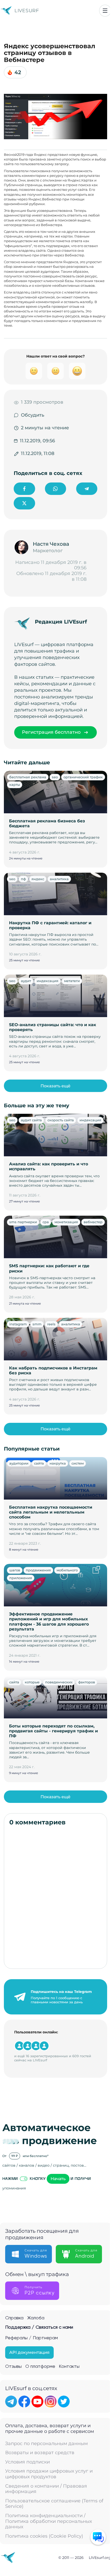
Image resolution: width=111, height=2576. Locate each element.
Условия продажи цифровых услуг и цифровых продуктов (49, 2474)
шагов (15, 1570)
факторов (87, 1682)
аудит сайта (31, 1120)
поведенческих (59, 1682)
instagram (18, 1324)
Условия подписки (27, 2462)
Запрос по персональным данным (46, 2444)
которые (32, 1682)
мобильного (67, 1570)
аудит (26, 981)
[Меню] (105, 11)
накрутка (58, 1463)
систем (78, 1463)
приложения (21, 1578)
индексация (47, 981)
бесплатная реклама (28, 777)
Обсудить (33, 415)
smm (37, 1324)
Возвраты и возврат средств (40, 2453)
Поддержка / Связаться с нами (39, 2327)
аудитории (19, 1463)
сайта (39, 1463)
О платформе (40, 2367)
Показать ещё (55, 1086)
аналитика (59, 879)
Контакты (69, 2367)
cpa (46, 1222)
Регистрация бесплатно (51, 732)
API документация (29, 2352)
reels (51, 1324)
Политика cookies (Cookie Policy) (44, 2536)
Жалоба (36, 2318)
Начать (58, 2179)
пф (23, 879)
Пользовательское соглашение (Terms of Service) (54, 2504)
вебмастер (93, 1222)
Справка (14, 2318)
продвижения (38, 1570)
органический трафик (83, 777)
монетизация (66, 1222)
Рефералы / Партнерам (31, 2338)
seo (55, 777)
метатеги (72, 981)
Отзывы (13, 2367)
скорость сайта (61, 1120)
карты (15, 785)
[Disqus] (55, 1897)
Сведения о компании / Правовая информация (46, 2489)
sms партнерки (23, 1222)
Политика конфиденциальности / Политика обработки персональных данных (49, 2521)
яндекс (38, 879)
